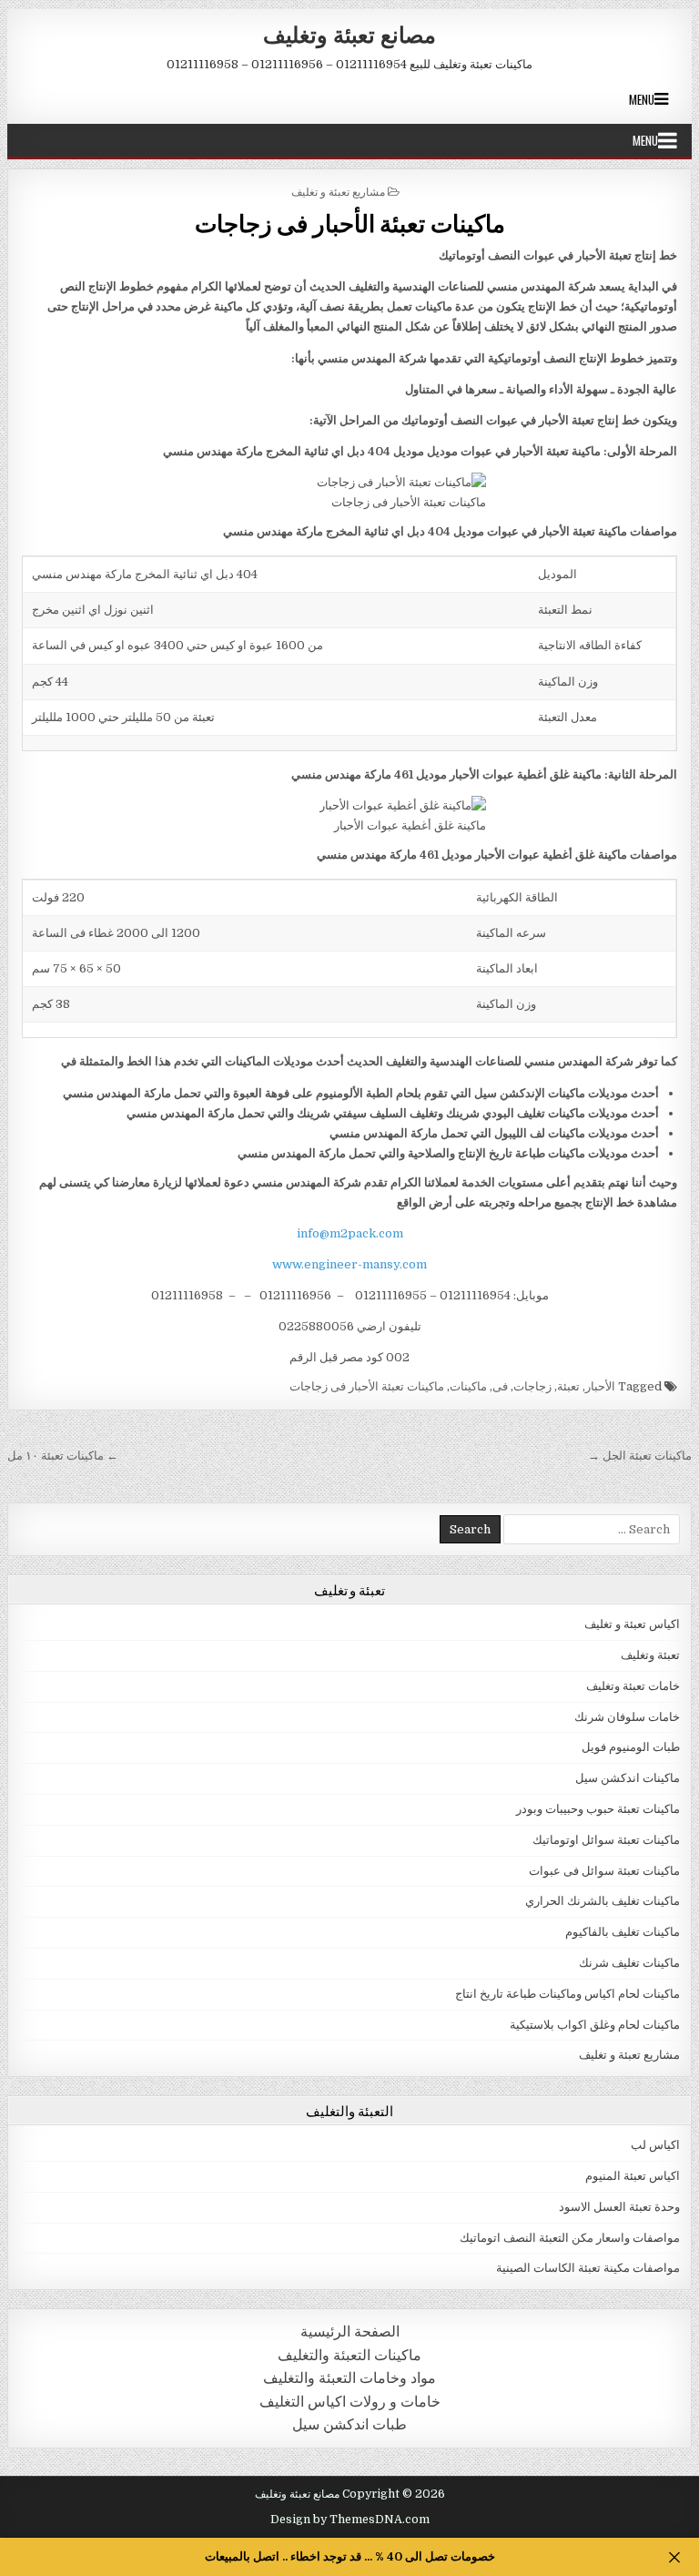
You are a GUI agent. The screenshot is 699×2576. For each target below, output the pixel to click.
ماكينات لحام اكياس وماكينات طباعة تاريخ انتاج (567, 1994)
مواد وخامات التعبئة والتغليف (349, 2378)
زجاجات (532, 1386)
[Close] (674, 2557)
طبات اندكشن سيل (349, 2424)
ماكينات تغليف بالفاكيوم (623, 1932)
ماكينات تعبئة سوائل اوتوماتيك (606, 1840)
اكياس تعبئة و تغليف (632, 1624)
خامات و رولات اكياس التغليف (350, 2402)
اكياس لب (655, 2145)
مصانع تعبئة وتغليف (349, 34)
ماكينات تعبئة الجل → (640, 1456)
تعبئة (568, 1386)
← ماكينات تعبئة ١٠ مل (63, 1456)
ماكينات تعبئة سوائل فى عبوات (604, 1871)
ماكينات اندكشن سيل (628, 1778)
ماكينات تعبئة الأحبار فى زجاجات (350, 223)
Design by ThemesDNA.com (350, 2520)
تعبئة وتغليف (650, 1655)
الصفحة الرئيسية (350, 2332)
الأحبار (600, 1386)
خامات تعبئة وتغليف (633, 1686)
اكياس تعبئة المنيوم (633, 2176)
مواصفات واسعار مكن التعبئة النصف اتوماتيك (570, 2238)
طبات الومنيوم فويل (631, 1747)
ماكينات (468, 1386)
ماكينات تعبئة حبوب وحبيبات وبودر (598, 1809)
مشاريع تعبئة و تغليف (338, 191)
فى (500, 1386)
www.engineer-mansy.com (349, 1264)
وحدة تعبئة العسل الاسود (619, 2207)
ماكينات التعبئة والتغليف (349, 2355)
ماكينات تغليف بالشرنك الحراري (603, 1901)
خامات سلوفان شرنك (627, 1717)
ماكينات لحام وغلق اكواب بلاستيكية (595, 2025)
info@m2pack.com (350, 1233)
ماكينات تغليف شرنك (629, 1963)
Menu (642, 99)
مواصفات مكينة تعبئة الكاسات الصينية (588, 2268)
